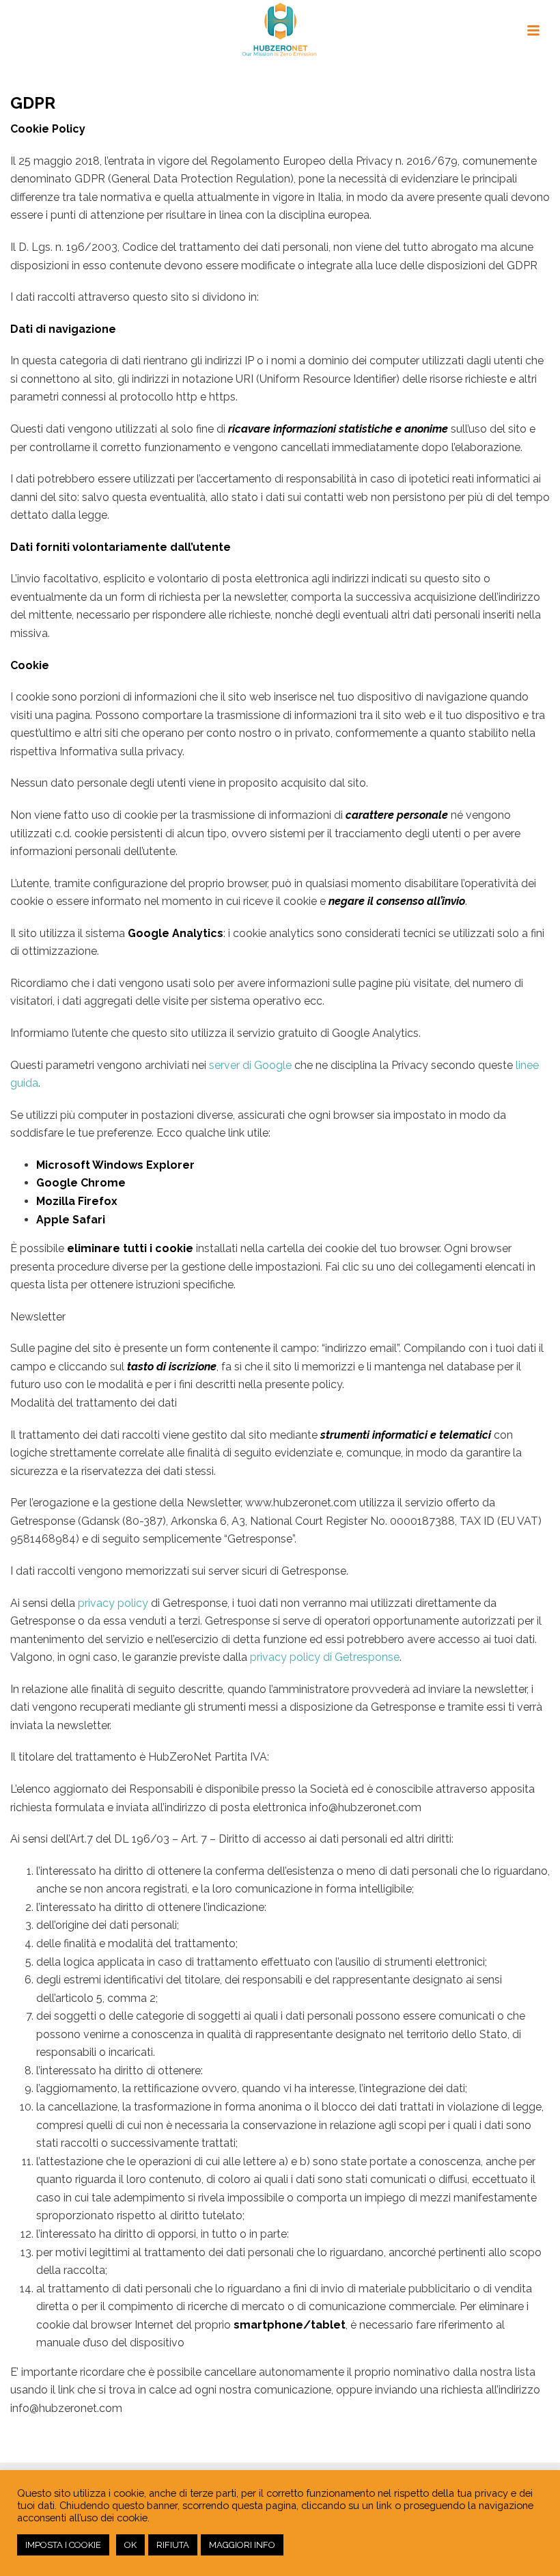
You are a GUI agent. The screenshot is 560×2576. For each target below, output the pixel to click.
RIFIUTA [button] (173, 2545)
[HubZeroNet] (280, 31)
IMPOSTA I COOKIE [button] (63, 2545)
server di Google (250, 1065)
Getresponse (367, 1657)
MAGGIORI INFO (242, 2545)
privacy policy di (292, 1657)
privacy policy (113, 1603)
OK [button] (130, 2545)
